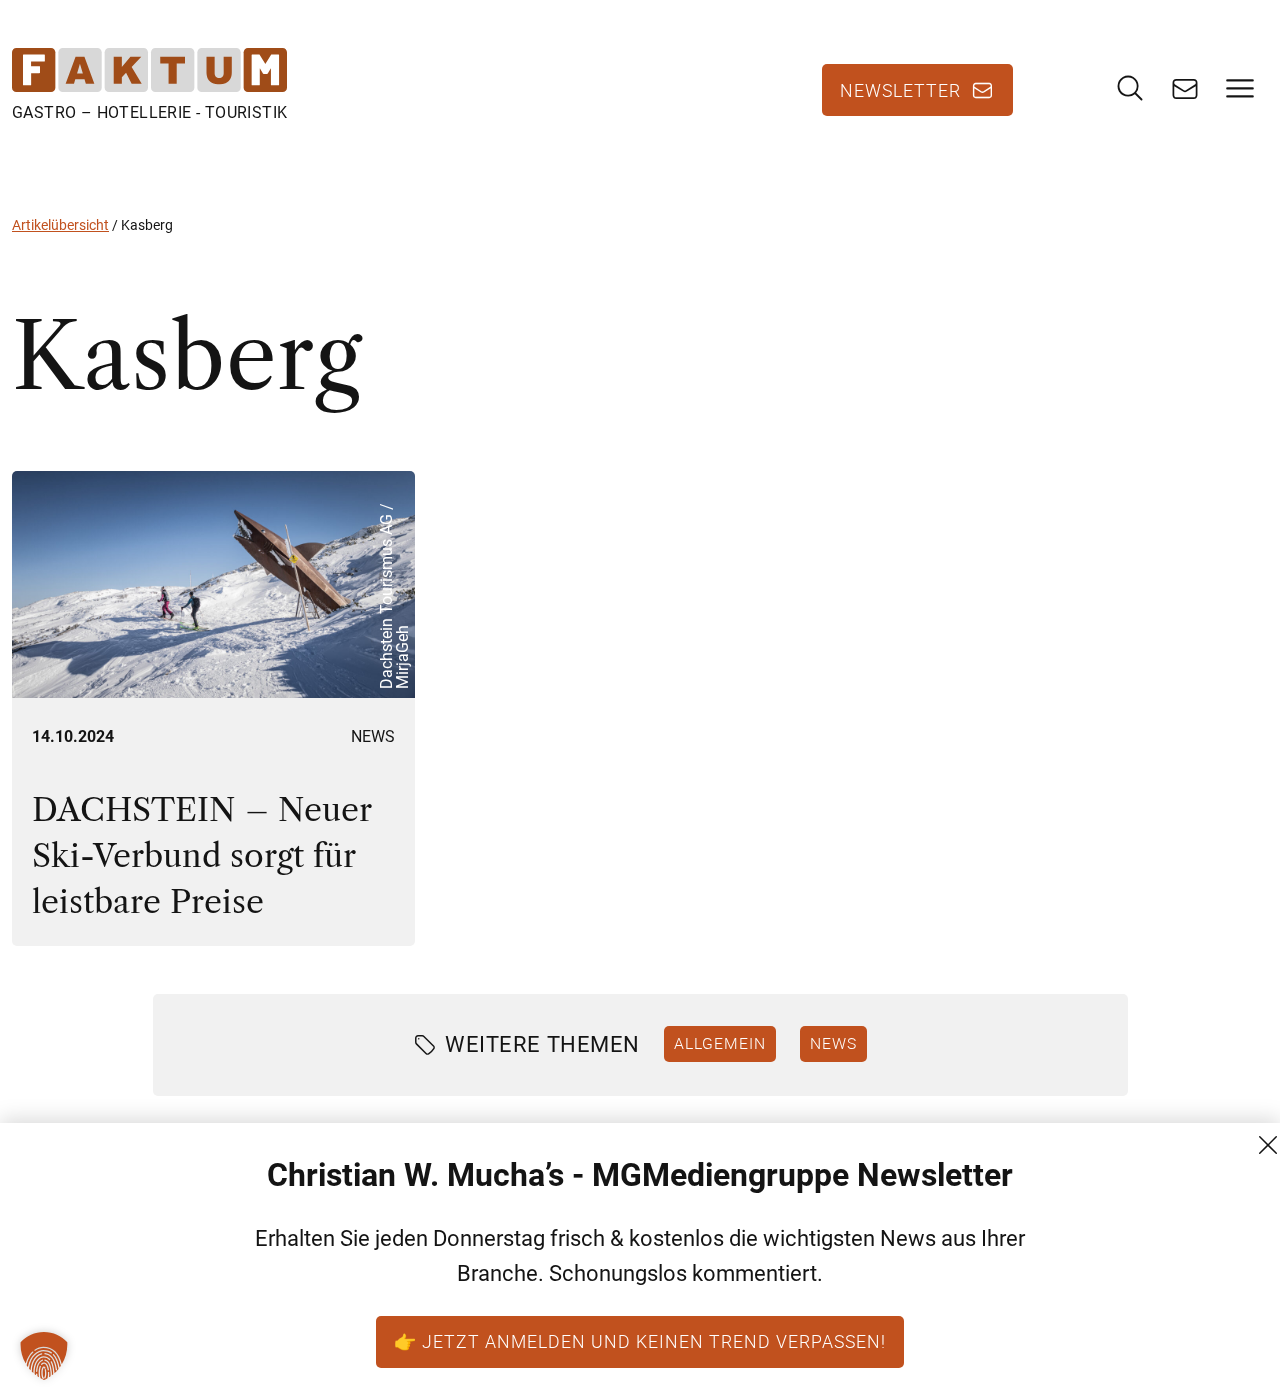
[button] (44, 1356)
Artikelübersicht (60, 225)
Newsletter (900, 90)
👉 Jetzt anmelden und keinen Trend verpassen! (640, 1341)
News (373, 736)
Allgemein (720, 1043)
